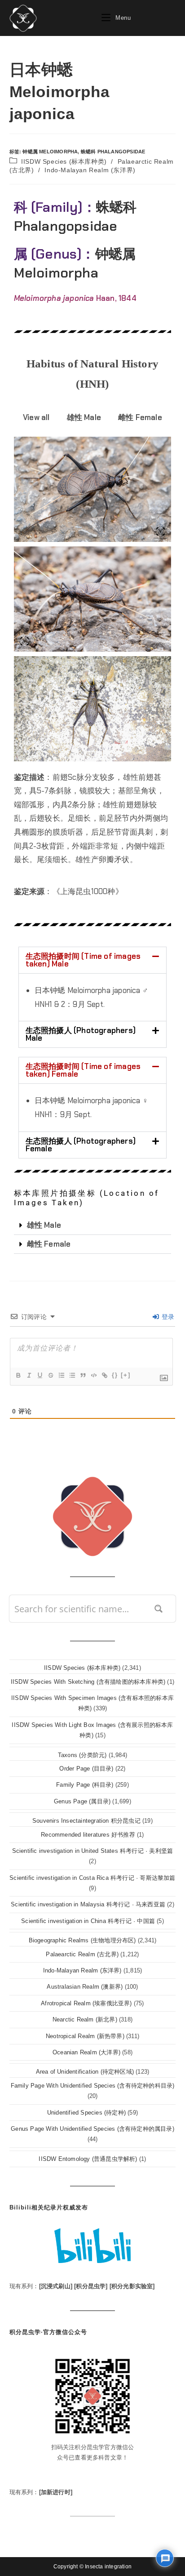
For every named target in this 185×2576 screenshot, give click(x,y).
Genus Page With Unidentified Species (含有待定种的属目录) (92, 2129)
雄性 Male (44, 1225)
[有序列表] (61, 1375)
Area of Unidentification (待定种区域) (85, 2072)
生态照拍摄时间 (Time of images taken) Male (83, 960)
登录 (167, 1317)
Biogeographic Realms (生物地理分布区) (82, 1940)
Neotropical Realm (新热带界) (85, 2036)
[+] (126, 1375)
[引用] (83, 1375)
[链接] (104, 1375)
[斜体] (29, 1375)
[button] (93, 960)
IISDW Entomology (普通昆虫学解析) (88, 2159)
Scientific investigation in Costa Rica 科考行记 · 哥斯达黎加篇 (92, 1878)
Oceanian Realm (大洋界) (86, 2052)
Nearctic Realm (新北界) (85, 2019)
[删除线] (50, 1375)
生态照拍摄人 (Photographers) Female (81, 1145)
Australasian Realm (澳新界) (85, 1987)
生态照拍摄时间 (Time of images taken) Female (83, 1070)
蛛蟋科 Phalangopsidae (113, 152)
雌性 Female (49, 1244)
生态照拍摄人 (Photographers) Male (81, 1034)
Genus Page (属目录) (82, 1801)
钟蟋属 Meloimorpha (50, 152)
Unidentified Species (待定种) (86, 2113)
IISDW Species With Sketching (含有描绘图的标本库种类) (88, 1682)
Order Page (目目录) (86, 1769)
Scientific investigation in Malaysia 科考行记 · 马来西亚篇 (88, 1904)
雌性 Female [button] (140, 417)
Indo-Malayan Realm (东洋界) (90, 170)
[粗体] (18, 1375)
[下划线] (40, 1375)
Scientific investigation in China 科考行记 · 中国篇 (88, 1921)
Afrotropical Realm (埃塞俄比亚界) (86, 2003)
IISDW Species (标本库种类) (64, 161)
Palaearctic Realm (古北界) (82, 1954)
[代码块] (93, 1375)
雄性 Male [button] (84, 417)
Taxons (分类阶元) (82, 1755)
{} (115, 1375)
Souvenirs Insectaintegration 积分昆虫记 (86, 1821)
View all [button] (36, 417)
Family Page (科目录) (85, 1785)
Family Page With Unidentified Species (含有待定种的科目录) (93, 2086)
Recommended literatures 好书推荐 (88, 1835)
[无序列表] (72, 1375)
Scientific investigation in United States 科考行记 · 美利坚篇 (93, 1851)
